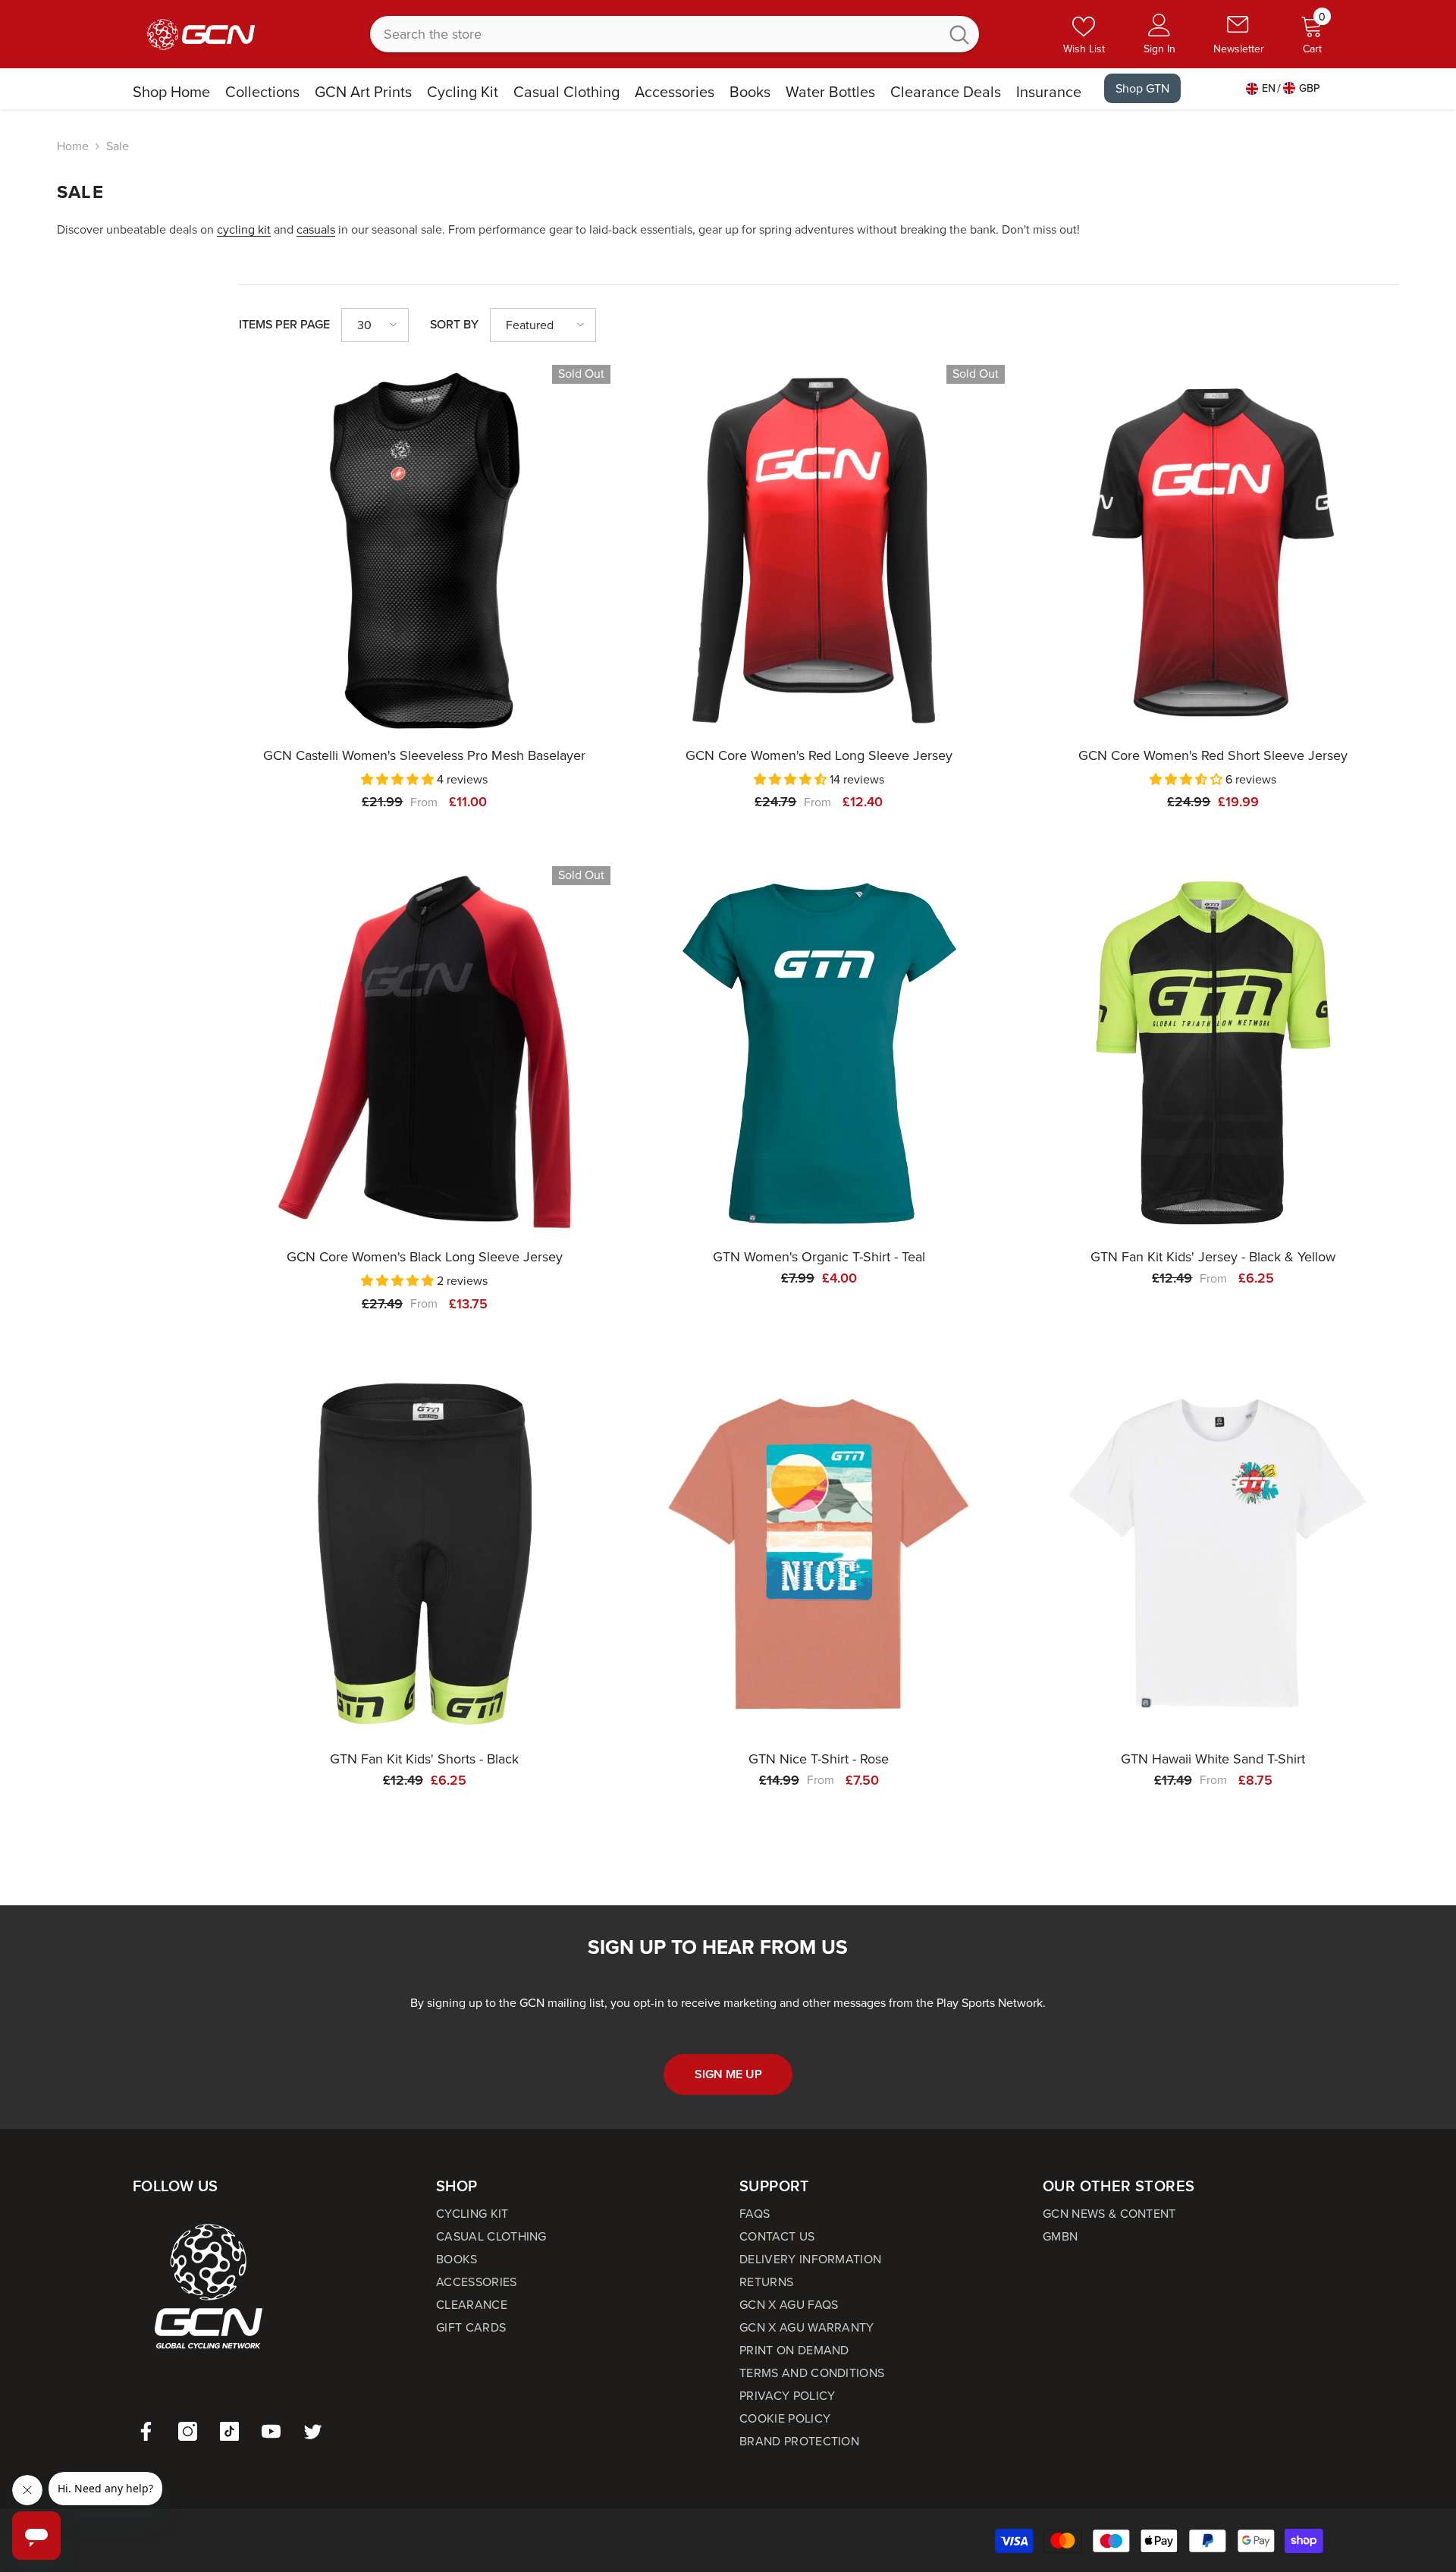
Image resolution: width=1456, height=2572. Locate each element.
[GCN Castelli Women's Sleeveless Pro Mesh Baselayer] (425, 551)
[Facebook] (146, 2431)
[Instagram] (188, 2431)
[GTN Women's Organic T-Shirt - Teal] (819, 1052)
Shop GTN (1142, 88)
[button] (375, 325)
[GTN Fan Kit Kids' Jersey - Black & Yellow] (1213, 1052)
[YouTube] (271, 2431)
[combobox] (655, 34)
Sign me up (728, 2074)
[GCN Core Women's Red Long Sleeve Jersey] (819, 551)
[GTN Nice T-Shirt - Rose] (819, 1554)
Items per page (284, 324)
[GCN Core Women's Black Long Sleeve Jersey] (425, 1052)
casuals (316, 229)
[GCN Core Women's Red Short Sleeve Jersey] (1213, 551)
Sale (118, 146)
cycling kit (244, 229)
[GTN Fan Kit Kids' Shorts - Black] (425, 1554)
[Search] (675, 34)
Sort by (454, 324)
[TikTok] (229, 2431)
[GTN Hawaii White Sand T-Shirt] (1213, 1554)
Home (73, 146)
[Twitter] (313, 2431)
